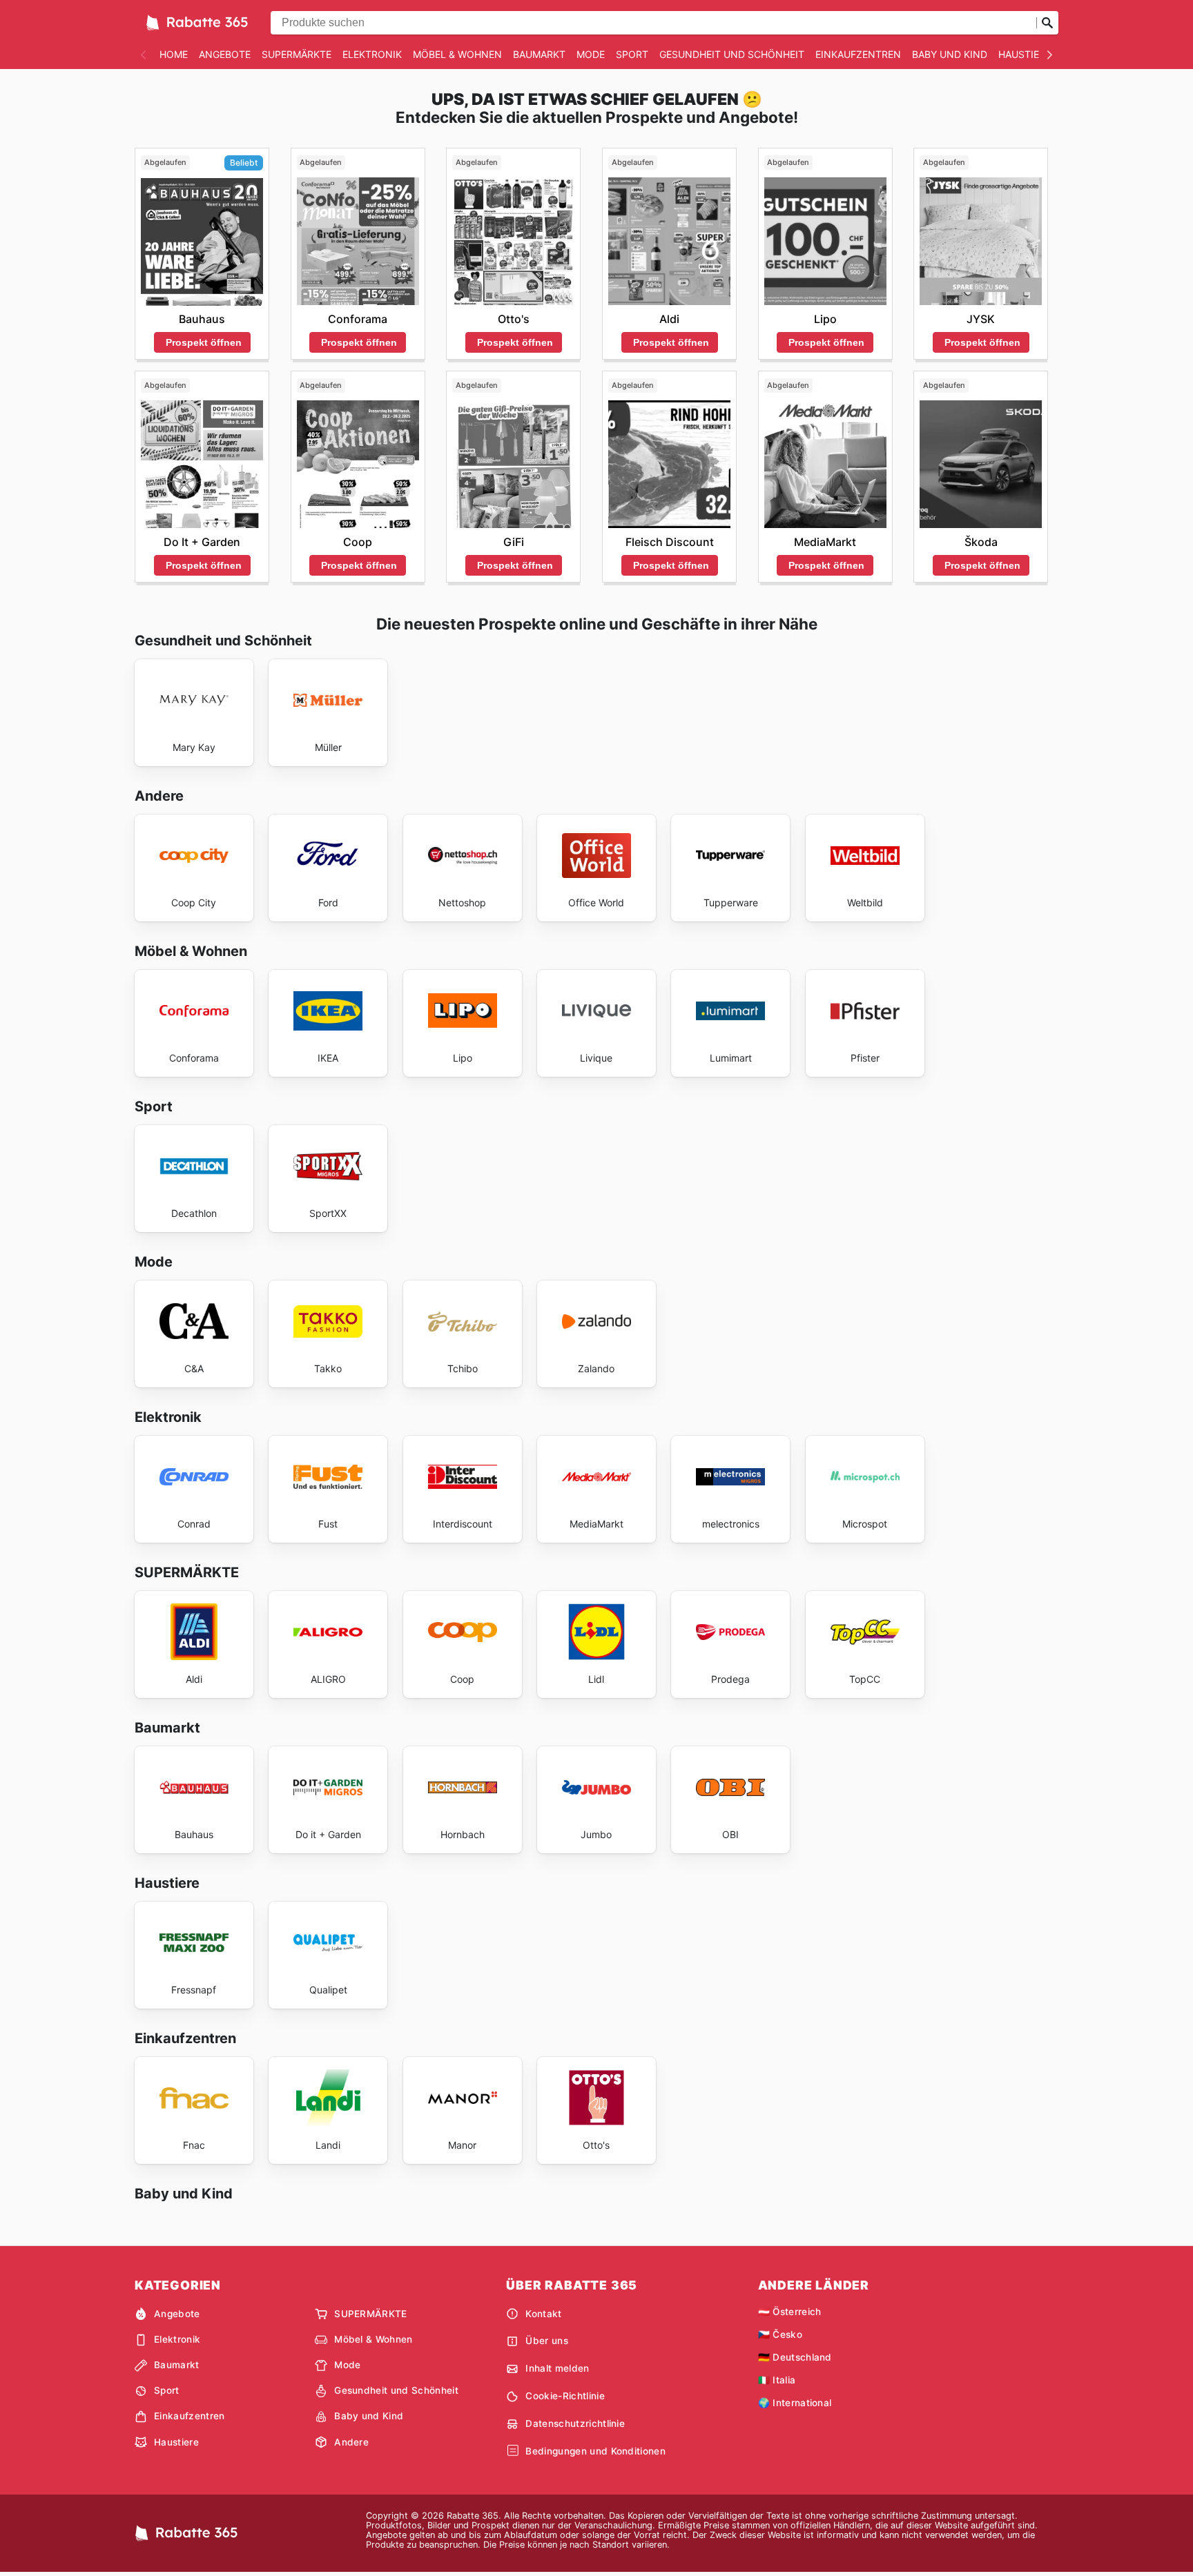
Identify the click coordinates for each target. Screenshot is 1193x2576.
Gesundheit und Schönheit (732, 54)
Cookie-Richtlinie (565, 2396)
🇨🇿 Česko (780, 2334)
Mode (591, 54)
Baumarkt (539, 54)
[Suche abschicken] (1047, 23)
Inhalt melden (557, 2368)
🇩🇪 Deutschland (795, 2357)
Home (174, 54)
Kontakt (543, 2314)
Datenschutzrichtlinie (575, 2423)
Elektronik (372, 54)
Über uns (547, 2341)
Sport (632, 54)
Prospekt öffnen (204, 342)
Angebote (225, 54)
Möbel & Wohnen (457, 54)
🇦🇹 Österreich (790, 2312)
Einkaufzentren (858, 54)
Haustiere (1025, 54)
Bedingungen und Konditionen (595, 2451)
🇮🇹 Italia (777, 2380)
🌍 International (795, 2403)
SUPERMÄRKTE (297, 54)
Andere (351, 2442)
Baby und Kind (950, 54)
